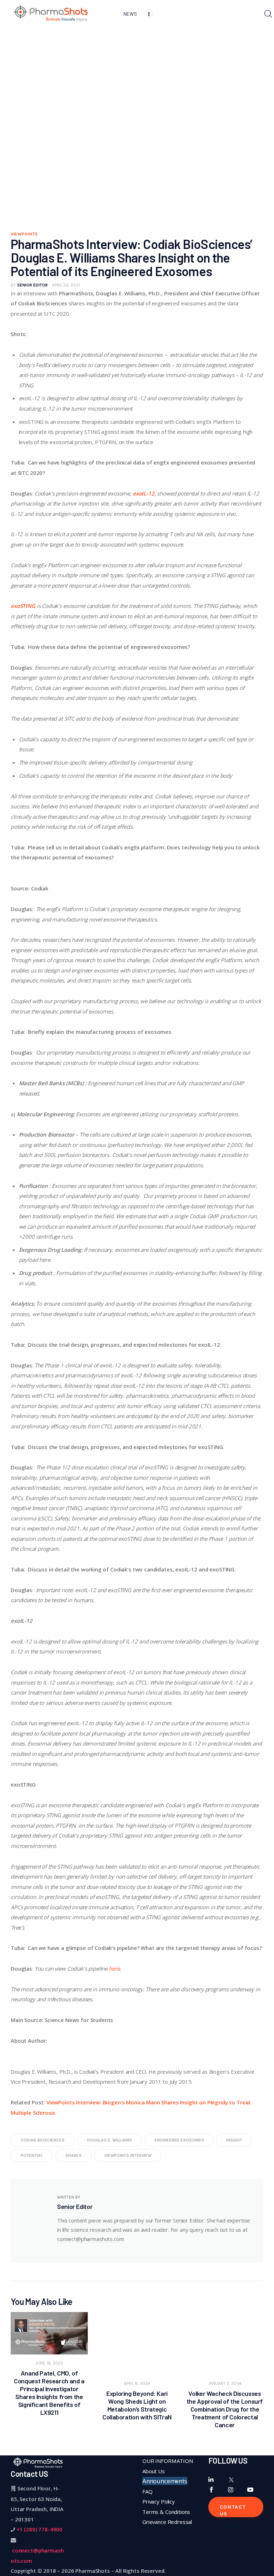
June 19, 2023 (49, 2363)
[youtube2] (250, 2490)
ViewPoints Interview (128, 2155)
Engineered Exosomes (179, 2140)
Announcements (165, 2481)
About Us (154, 2471)
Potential (32, 2155)
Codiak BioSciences (43, 2140)
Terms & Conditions (166, 2512)
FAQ (148, 2491)
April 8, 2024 (137, 2383)
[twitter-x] (231, 2480)
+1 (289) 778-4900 (39, 2529)
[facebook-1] (211, 2490)
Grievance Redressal (167, 2522)
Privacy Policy (159, 2501)
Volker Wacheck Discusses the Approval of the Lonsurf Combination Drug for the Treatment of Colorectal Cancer (225, 2409)
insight (234, 2140)
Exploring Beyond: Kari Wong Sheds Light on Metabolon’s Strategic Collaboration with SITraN (137, 2405)
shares (73, 2155)
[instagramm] (231, 2490)
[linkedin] (211, 2480)
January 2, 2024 (225, 2383)
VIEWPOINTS (24, 234)
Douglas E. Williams (110, 2140)
